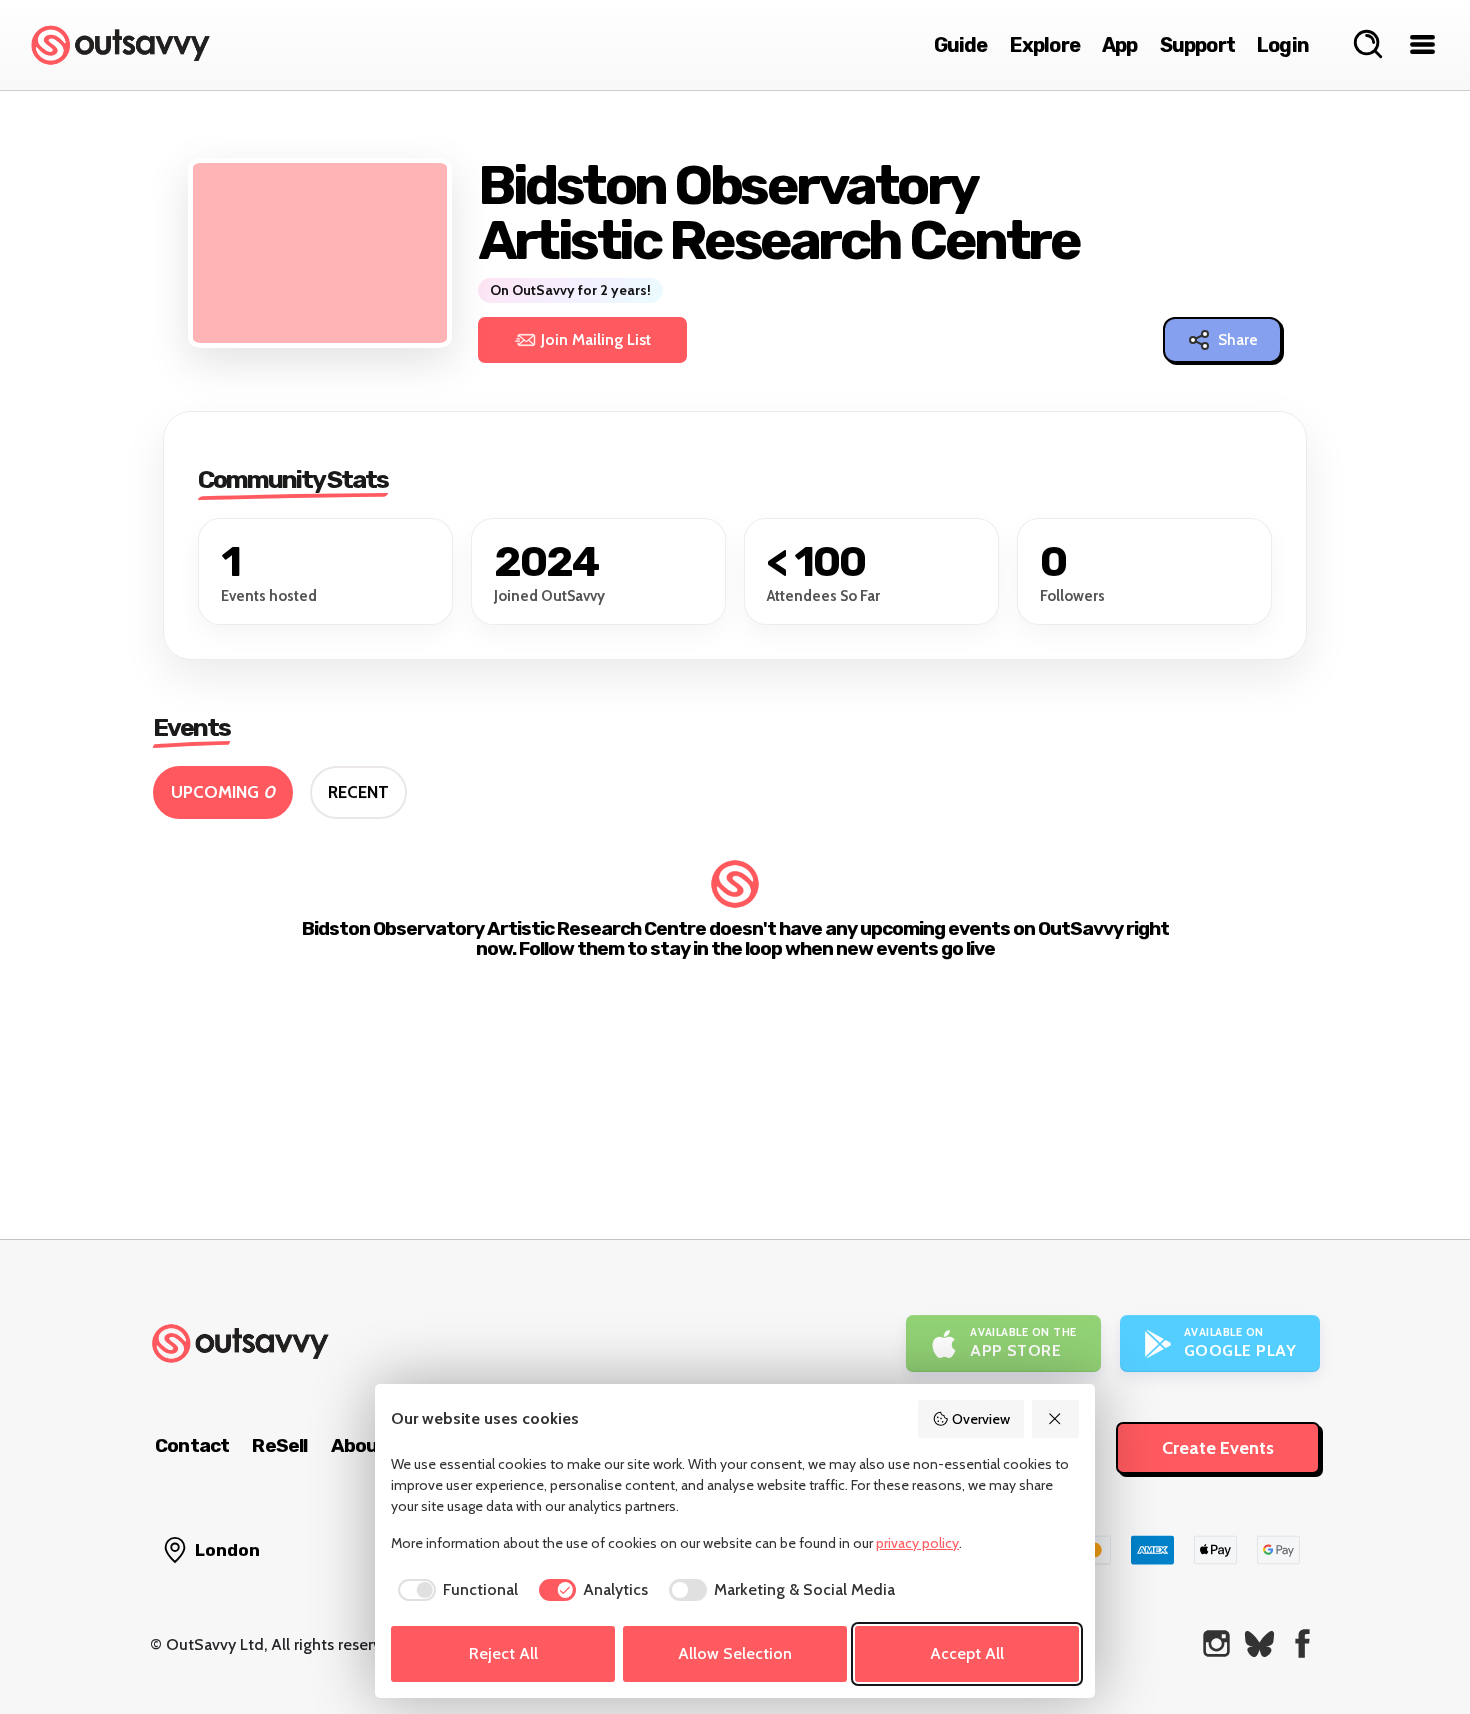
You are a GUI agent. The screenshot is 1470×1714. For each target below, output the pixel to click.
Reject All (503, 1653)
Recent (358, 792)
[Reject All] (1056, 1419)
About (359, 1445)
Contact (192, 1445)
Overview (981, 1419)
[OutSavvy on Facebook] (1302, 1643)
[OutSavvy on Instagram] (1216, 1643)
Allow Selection (735, 1653)
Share (1238, 340)
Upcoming (223, 792)
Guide (961, 45)
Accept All (967, 1653)
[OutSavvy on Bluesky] (1259, 1643)
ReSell (279, 1445)
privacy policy (917, 1543)
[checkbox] (454, 1590)
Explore (1045, 45)
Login (1283, 45)
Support (1197, 45)
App (1120, 45)
